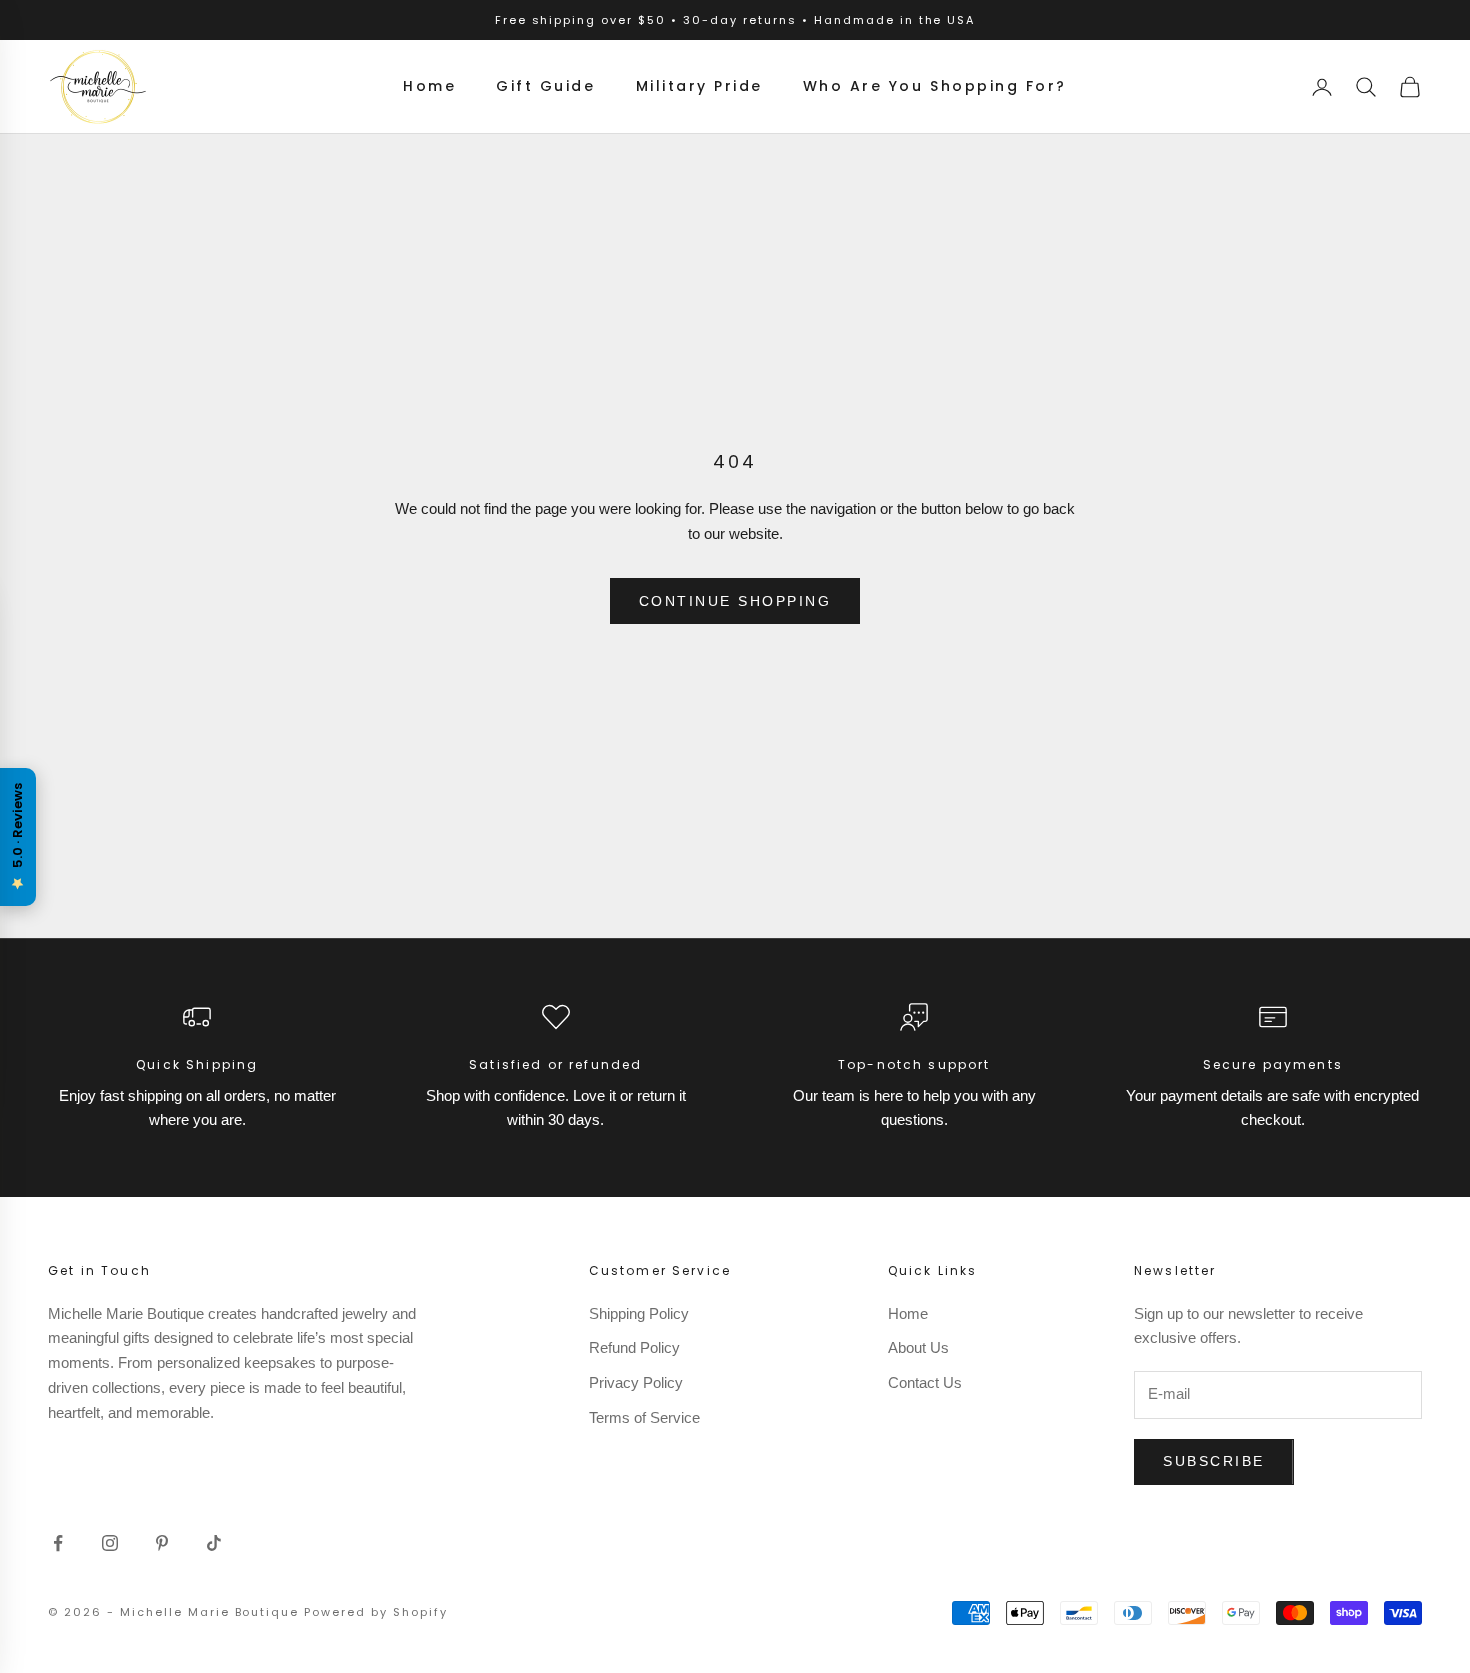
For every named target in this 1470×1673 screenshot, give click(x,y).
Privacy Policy (636, 1382)
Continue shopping (735, 601)
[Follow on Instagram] (110, 1543)
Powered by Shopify (376, 1612)
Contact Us (925, 1382)
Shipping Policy (639, 1313)
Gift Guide (545, 86)
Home (429, 86)
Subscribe (1214, 1461)
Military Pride (699, 86)
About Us (918, 1347)
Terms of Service (644, 1417)
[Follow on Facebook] (58, 1543)
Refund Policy (634, 1347)
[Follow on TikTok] (214, 1543)
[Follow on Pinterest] (162, 1543)
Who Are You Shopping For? (935, 86)
